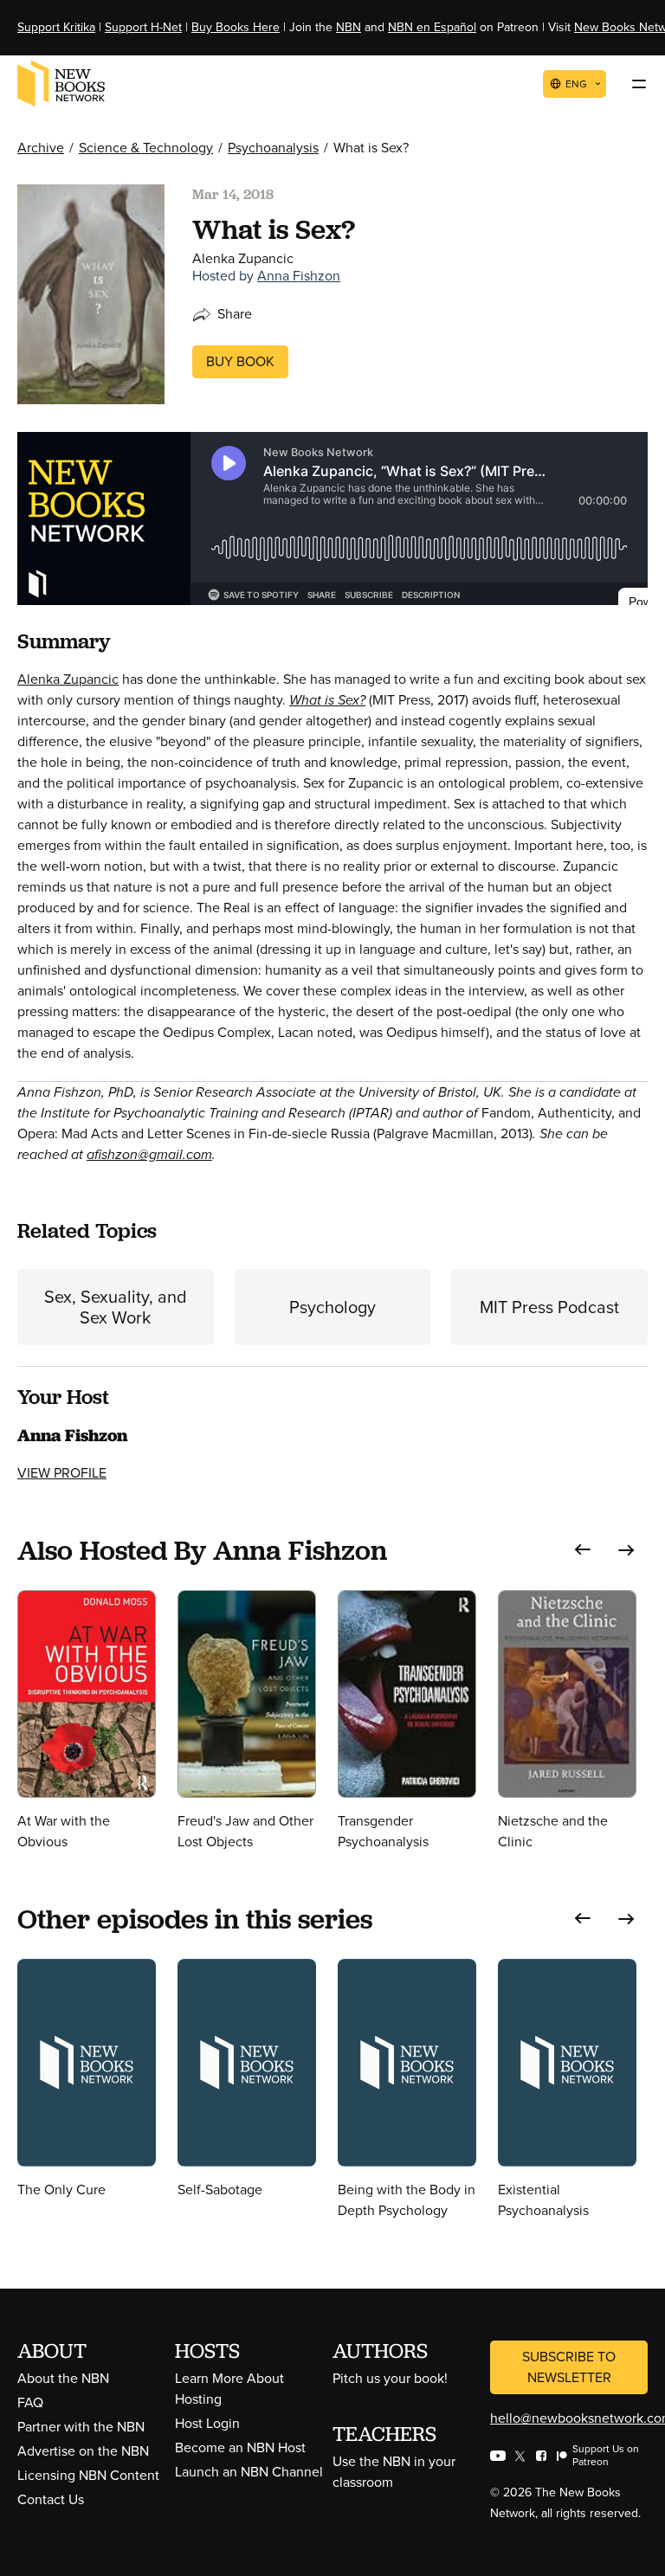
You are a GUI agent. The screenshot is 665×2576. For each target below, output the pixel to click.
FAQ (30, 2402)
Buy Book (240, 361)
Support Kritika (56, 27)
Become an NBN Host (240, 2447)
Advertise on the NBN (83, 2451)
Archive (41, 148)
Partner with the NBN (81, 2427)
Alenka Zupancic (68, 679)
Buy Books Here (236, 27)
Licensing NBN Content (88, 2475)
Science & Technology (146, 148)
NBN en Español (432, 27)
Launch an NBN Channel (249, 2472)
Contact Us (51, 2499)
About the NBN (63, 2378)
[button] (583, 1550)
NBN (349, 27)
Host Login (207, 2423)
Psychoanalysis (273, 148)
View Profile (62, 1473)
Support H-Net (143, 27)
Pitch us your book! (390, 2378)
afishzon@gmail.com (149, 1154)
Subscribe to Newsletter (569, 2367)
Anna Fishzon (299, 276)
